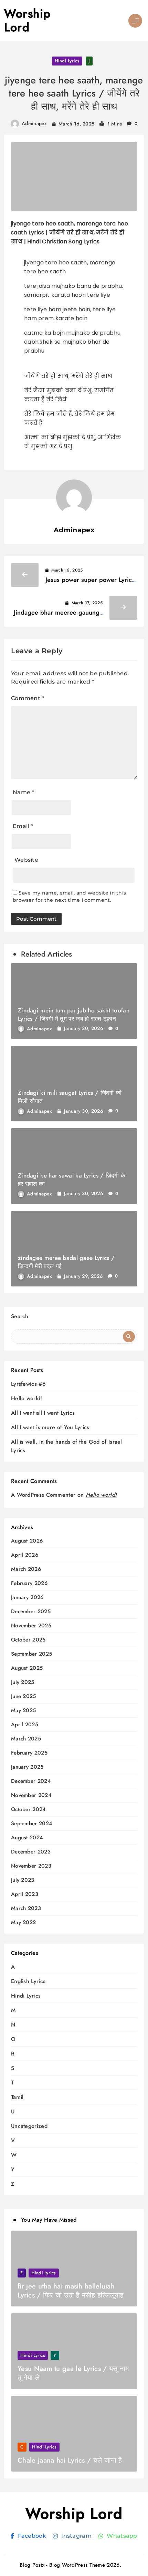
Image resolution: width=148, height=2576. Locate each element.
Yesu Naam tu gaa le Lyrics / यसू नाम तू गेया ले (73, 2373)
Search (20, 1316)
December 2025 (31, 1612)
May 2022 (23, 1923)
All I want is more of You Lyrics (50, 1427)
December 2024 (31, 1781)
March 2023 (26, 1908)
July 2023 (23, 1880)
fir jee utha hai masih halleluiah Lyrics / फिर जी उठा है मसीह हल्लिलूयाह (71, 2291)
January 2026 (27, 1598)
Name (23, 792)
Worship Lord (28, 21)
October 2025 (28, 1640)
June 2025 (24, 1696)
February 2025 (29, 1753)
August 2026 (27, 1541)
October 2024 (29, 1810)
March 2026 (26, 1569)
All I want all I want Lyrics (43, 1413)
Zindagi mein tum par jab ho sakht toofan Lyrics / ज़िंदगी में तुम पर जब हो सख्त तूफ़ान (74, 1014)
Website (26, 860)
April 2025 (25, 1725)
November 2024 (31, 1795)
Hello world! (27, 1398)
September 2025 (31, 1654)
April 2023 (25, 1894)
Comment (28, 698)
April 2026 (25, 1555)
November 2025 (31, 1626)
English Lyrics (28, 1981)
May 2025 (23, 1711)
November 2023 (31, 1866)
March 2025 (26, 1739)
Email (23, 826)
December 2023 (31, 1852)
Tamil (17, 2097)
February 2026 (29, 1583)
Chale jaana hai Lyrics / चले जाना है (70, 2460)
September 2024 (32, 1824)
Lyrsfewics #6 (28, 1384)
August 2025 (27, 1668)
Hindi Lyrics (67, 61)
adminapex (34, 123)
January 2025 (27, 1767)
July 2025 (23, 1682)
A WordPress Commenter (43, 1495)
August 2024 (27, 1838)
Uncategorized (29, 2126)
